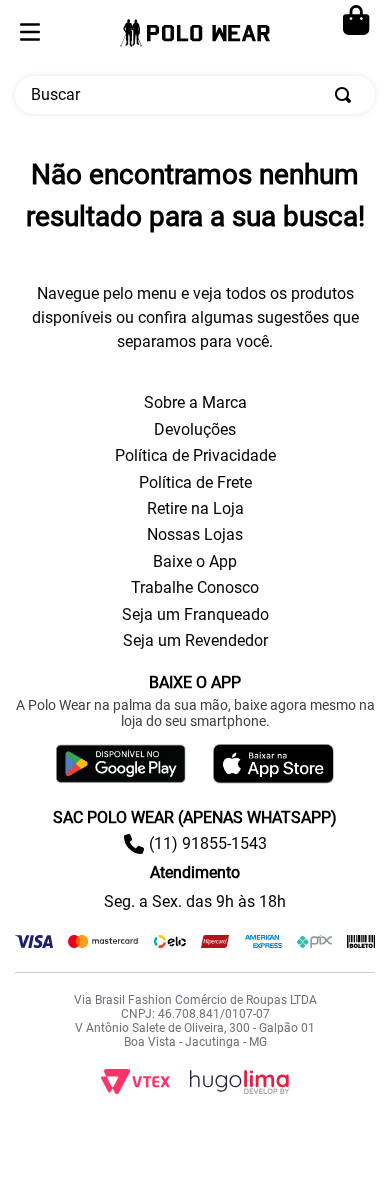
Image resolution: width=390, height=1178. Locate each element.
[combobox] (195, 95)
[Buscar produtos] (347, 95)
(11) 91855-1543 (208, 843)
